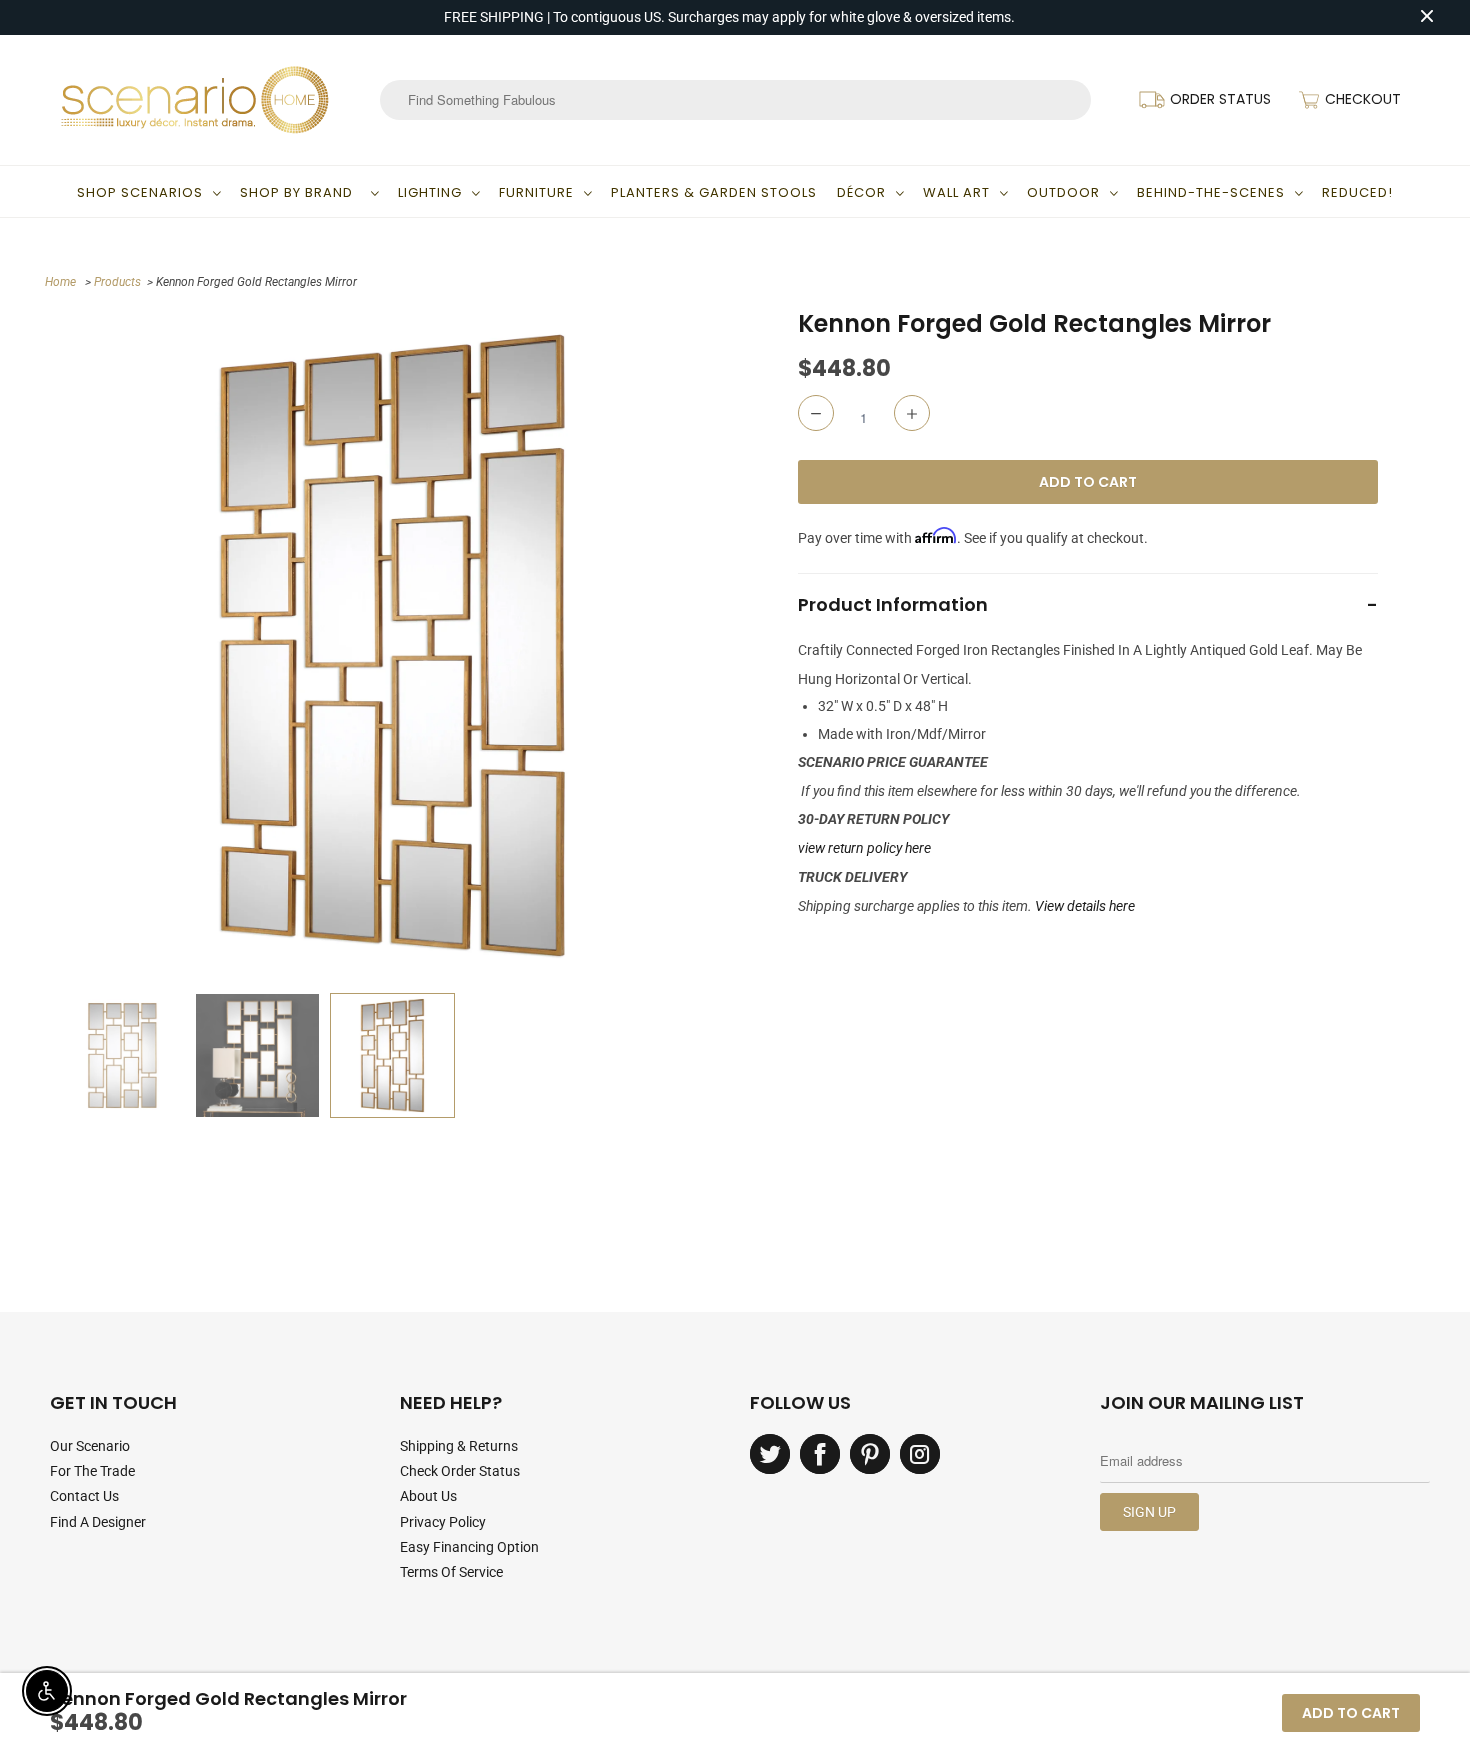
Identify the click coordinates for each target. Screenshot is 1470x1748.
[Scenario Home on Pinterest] (870, 1454)
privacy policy (443, 1522)
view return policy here (864, 848)
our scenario (90, 1446)
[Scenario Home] (195, 100)
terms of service (451, 1572)
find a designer (98, 1522)
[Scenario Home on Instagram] (920, 1454)
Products (117, 282)
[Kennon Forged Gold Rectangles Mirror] (392, 645)
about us (428, 1496)
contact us (84, 1496)
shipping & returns (459, 1446)
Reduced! (1357, 192)
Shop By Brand (300, 192)
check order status (460, 1471)
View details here (1085, 906)
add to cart (1351, 1713)
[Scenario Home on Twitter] (770, 1454)
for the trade (92, 1471)
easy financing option (469, 1547)
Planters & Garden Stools (714, 192)
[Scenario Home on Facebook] (820, 1454)
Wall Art (956, 192)
